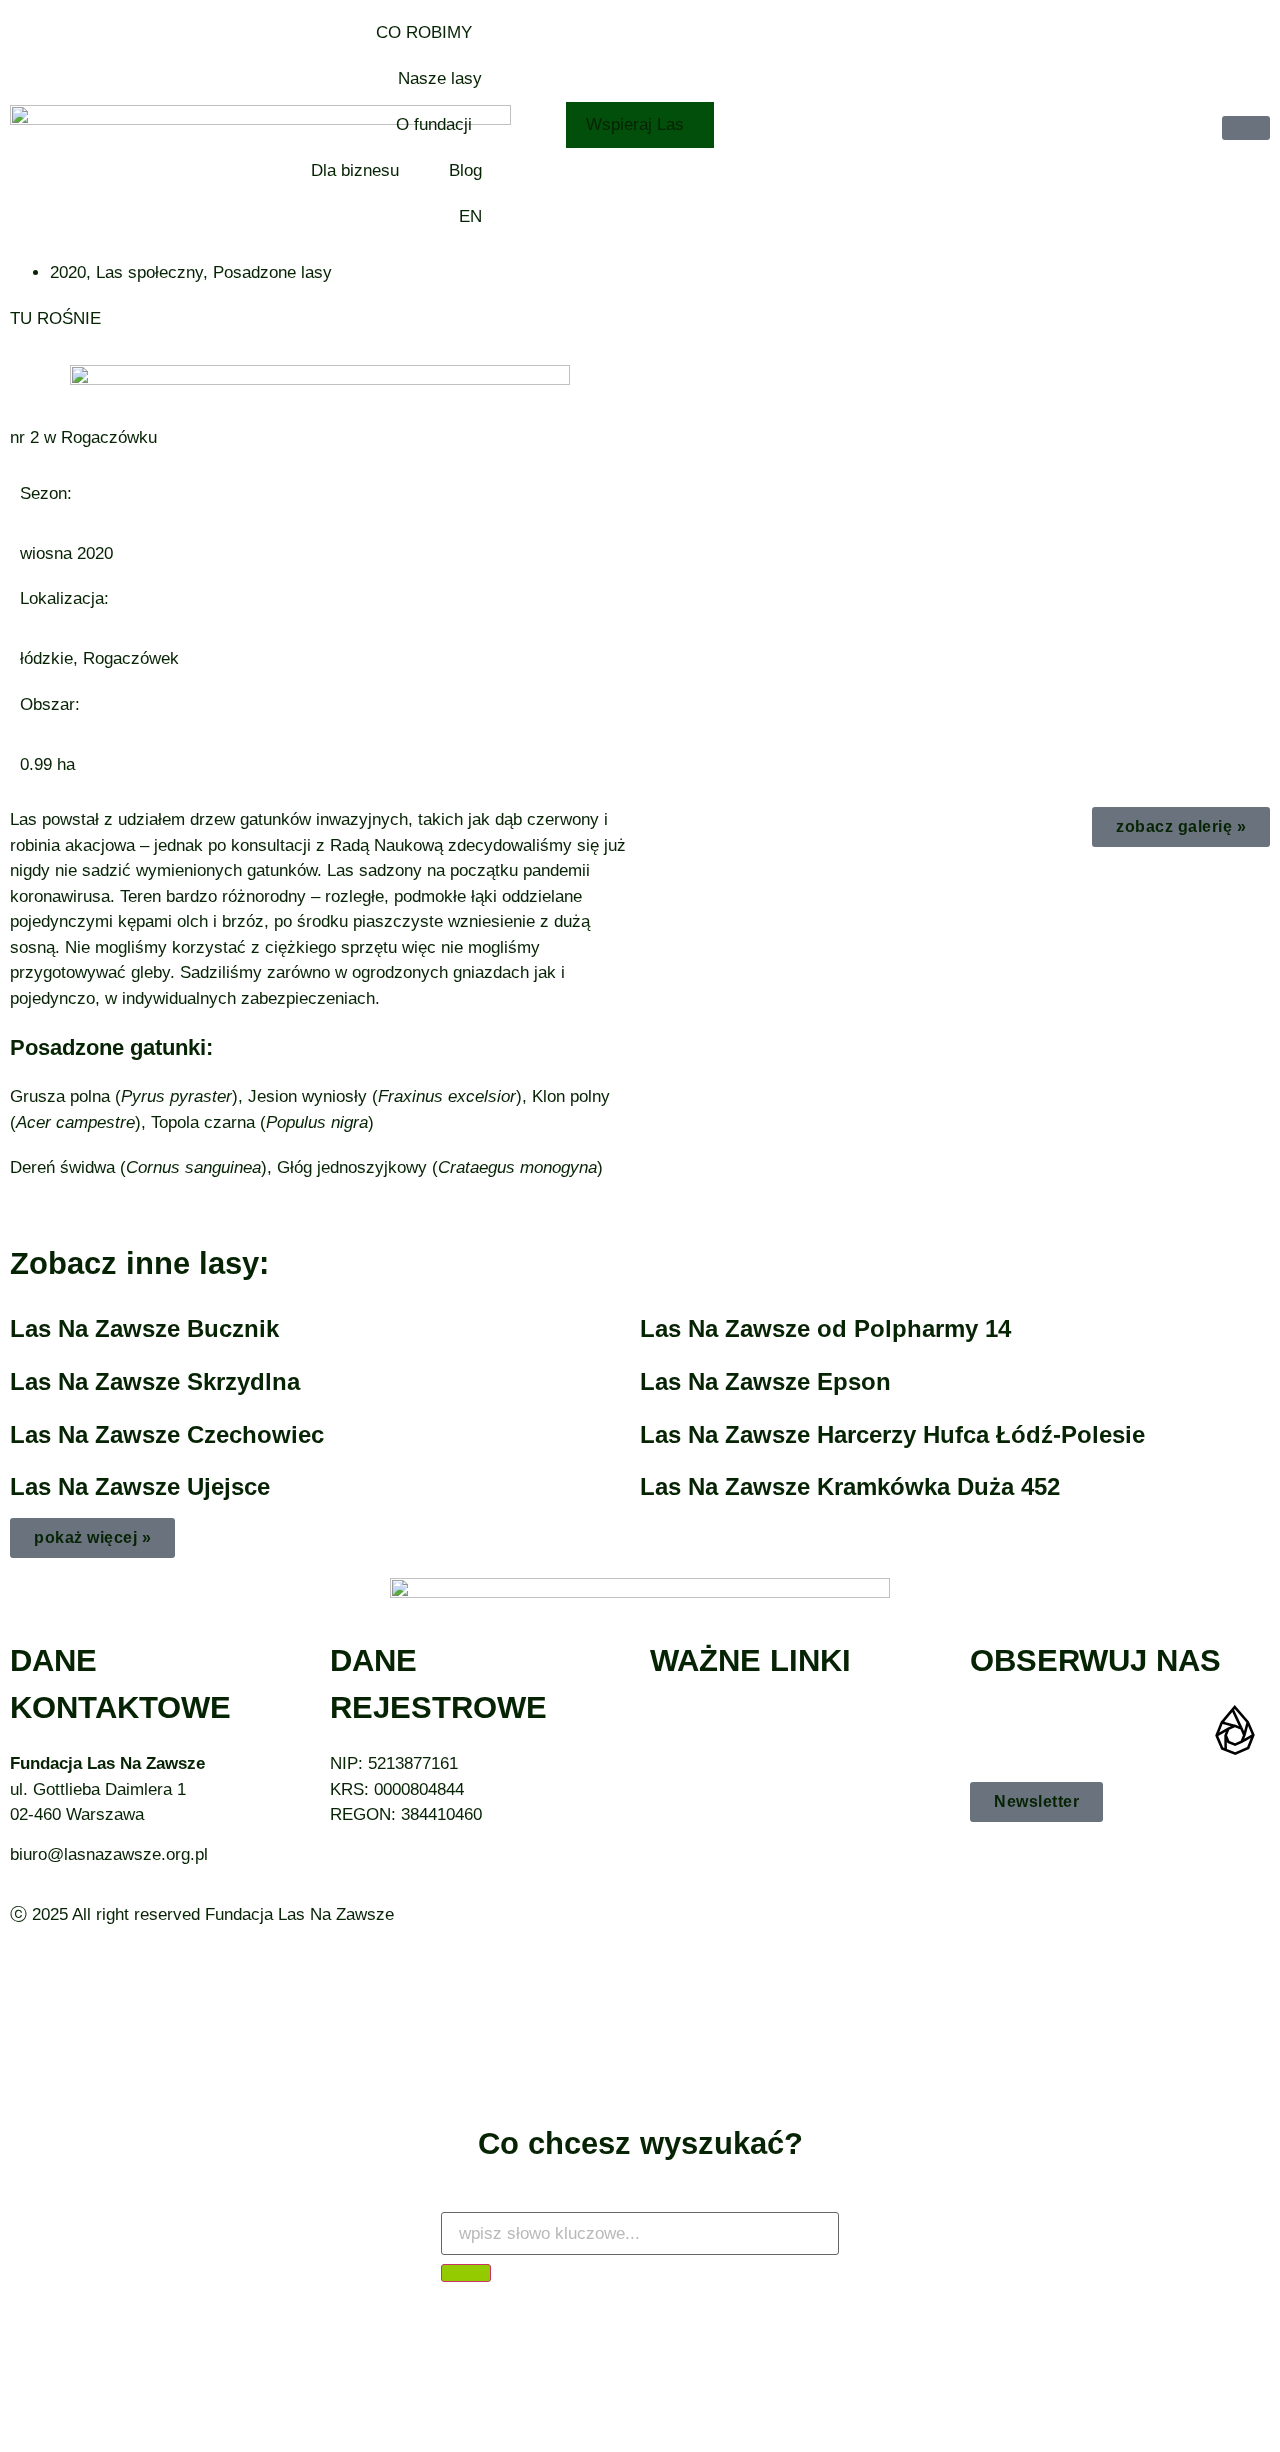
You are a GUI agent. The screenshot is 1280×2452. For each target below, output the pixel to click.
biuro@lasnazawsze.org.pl (109, 1854)
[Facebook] (995, 1730)
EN (470, 216)
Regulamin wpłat (711, 1768)
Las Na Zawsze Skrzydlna (155, 1381)
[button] (92, 1538)
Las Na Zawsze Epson (765, 1381)
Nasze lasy (440, 78)
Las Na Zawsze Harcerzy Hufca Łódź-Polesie (892, 1434)
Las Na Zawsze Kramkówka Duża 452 (850, 1486)
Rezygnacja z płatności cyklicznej (777, 1717)
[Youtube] (1115, 1730)
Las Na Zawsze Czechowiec (167, 1434)
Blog (465, 170)
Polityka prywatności (727, 1742)
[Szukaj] (466, 2273)
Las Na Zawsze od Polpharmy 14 (825, 1328)
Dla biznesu (355, 170)
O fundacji (434, 124)
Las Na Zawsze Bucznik (144, 1328)
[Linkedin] (1175, 1730)
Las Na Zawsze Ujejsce (140, 1486)
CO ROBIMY (424, 32)
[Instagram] (1055, 1730)
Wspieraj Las (635, 124)
